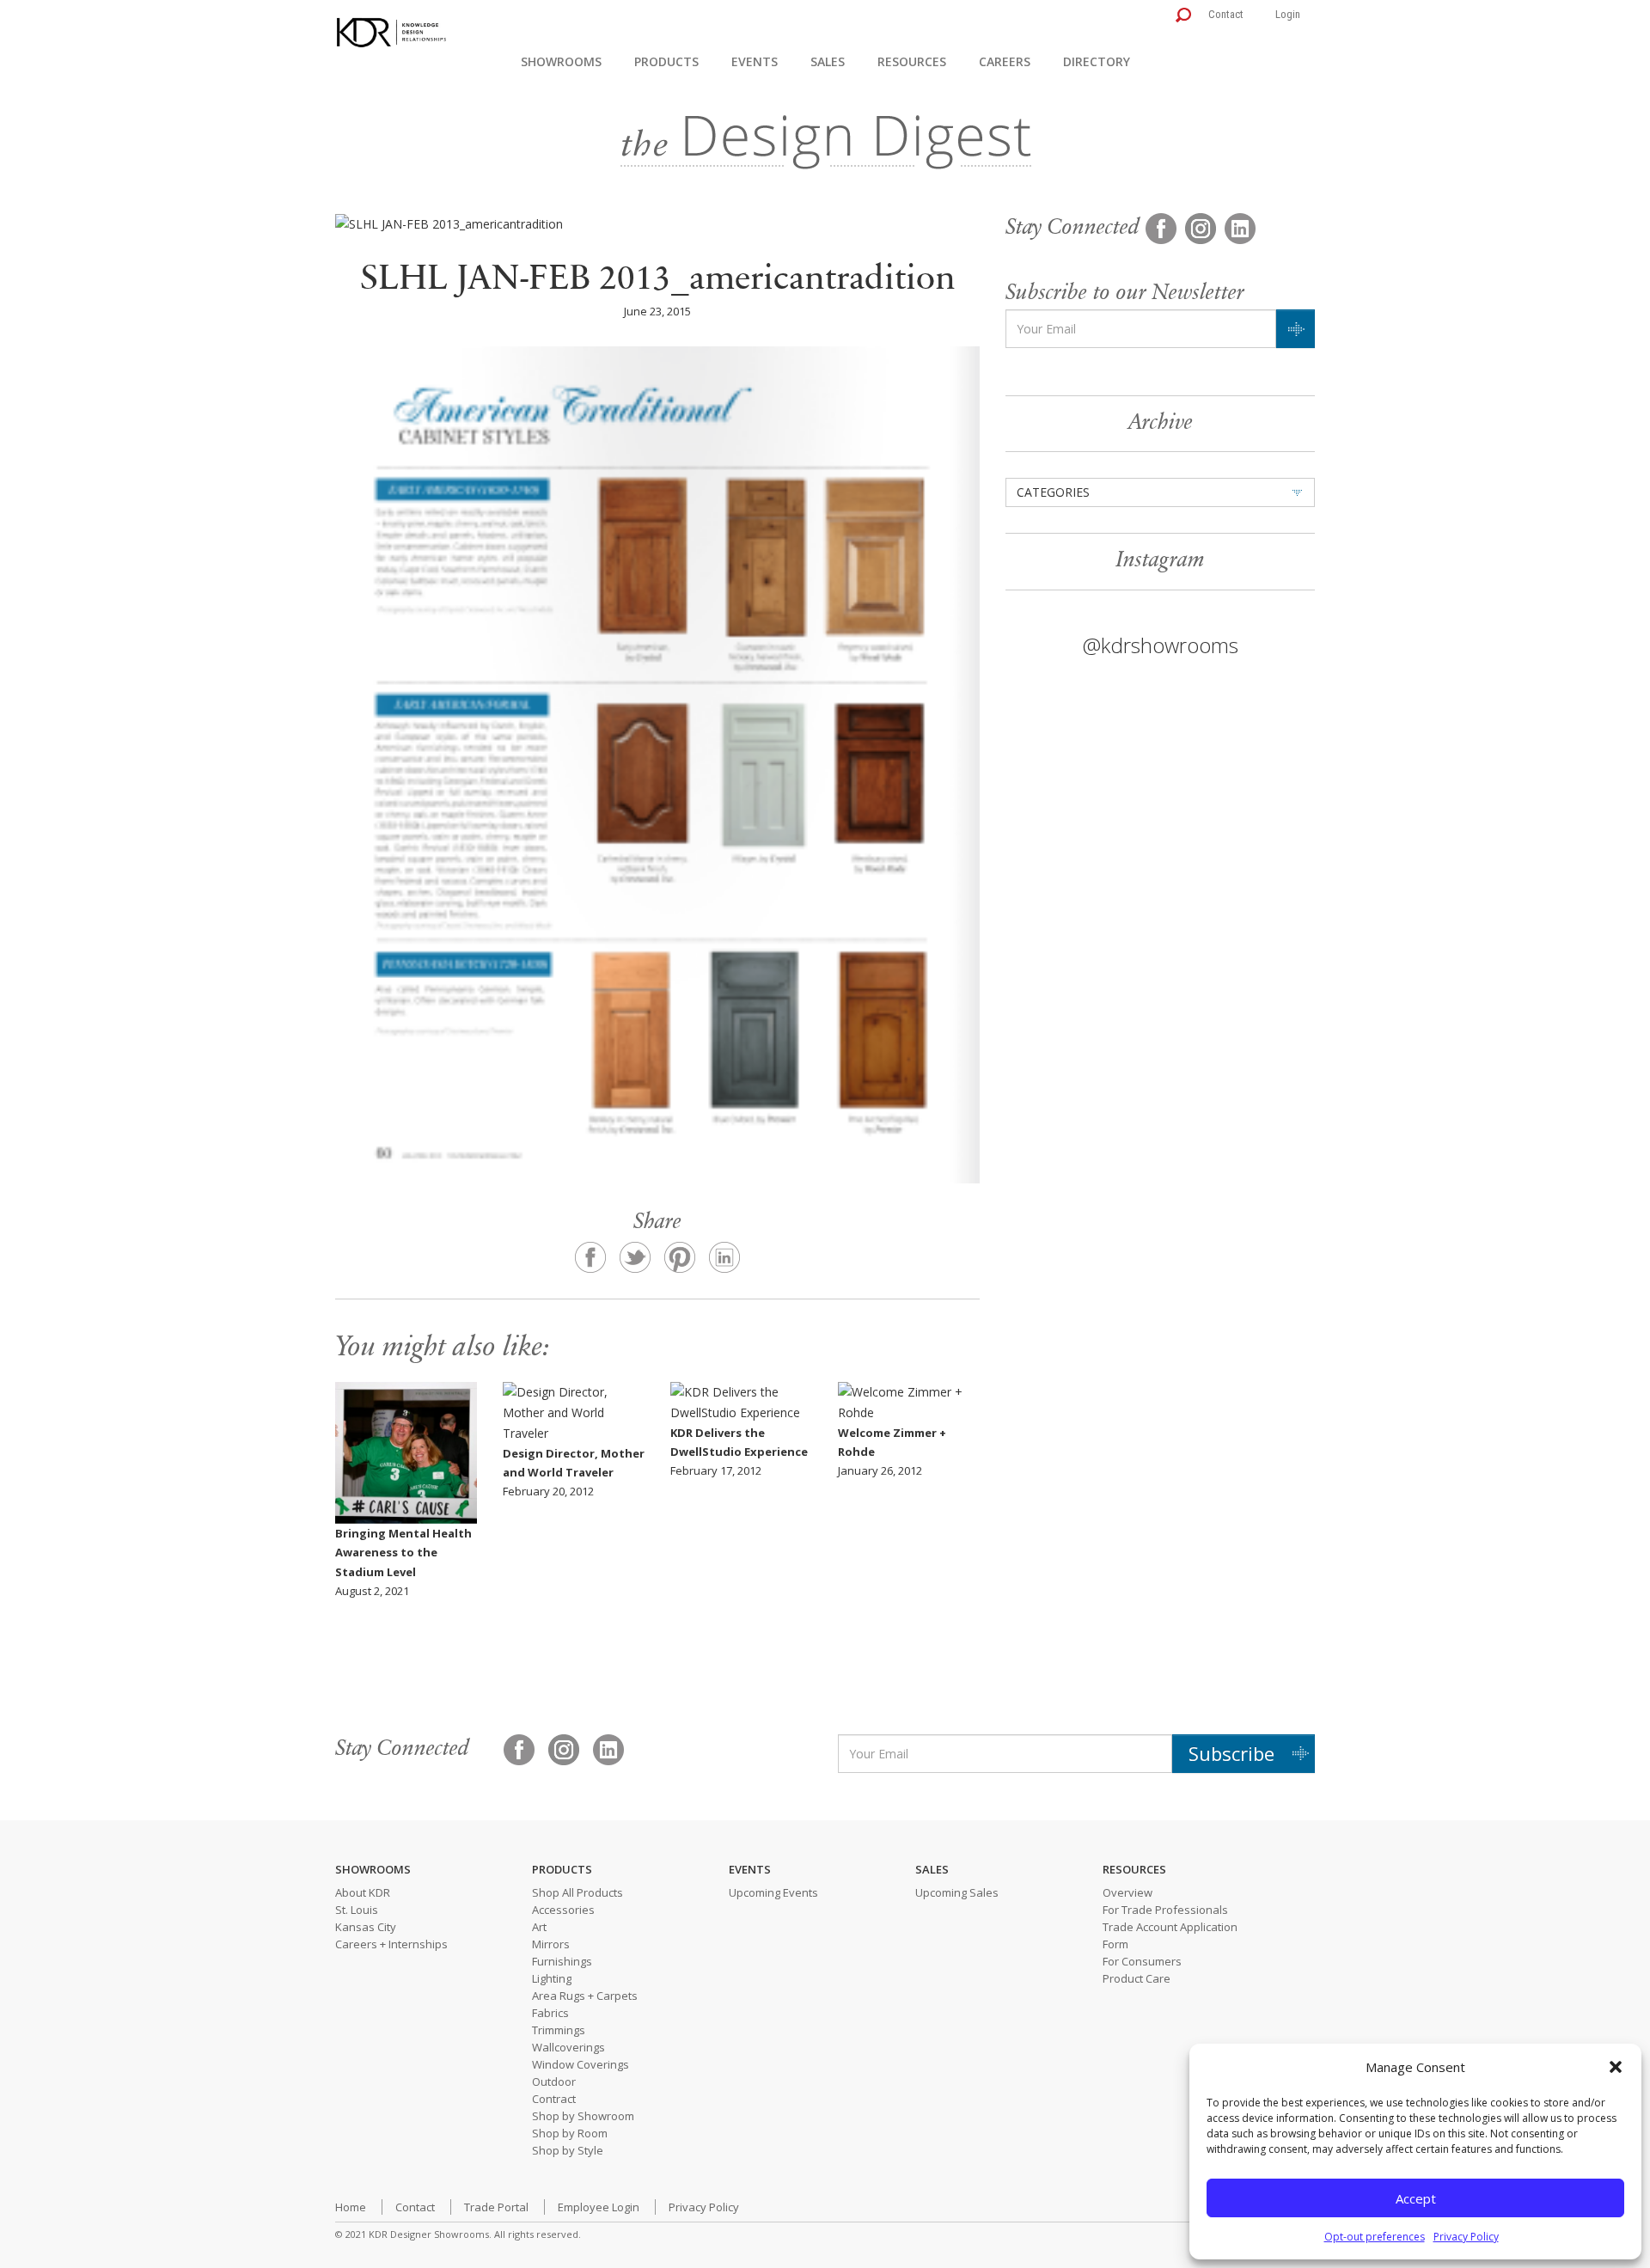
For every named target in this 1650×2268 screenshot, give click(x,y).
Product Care (1137, 1978)
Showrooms (561, 61)
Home (351, 2207)
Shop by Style (568, 2150)
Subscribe (1231, 1753)
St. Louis (357, 1910)
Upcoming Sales (957, 1892)
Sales (828, 61)
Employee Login (599, 2207)
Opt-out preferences (1375, 2237)
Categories (1053, 492)
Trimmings (559, 2030)
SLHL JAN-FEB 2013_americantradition (658, 281)
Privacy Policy (1466, 2237)
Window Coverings (581, 2064)
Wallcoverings (568, 2047)
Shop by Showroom (583, 2116)
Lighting (552, 1978)
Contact (1226, 14)
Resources (912, 61)
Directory (1097, 61)
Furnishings (562, 1961)
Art (539, 1927)
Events (755, 61)
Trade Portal (496, 2207)
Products (666, 61)
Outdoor (554, 2082)
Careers (1005, 61)
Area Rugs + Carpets (585, 1996)
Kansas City (366, 1927)
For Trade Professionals (1165, 1910)
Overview (1127, 1892)
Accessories (563, 1910)
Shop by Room (570, 2133)
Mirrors (551, 1944)
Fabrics (550, 2013)
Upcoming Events (773, 1892)
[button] (1616, 2067)
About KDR (363, 1892)
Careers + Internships (391, 1944)
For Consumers (1142, 1961)
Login (1288, 14)
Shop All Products (577, 1892)
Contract (554, 2099)
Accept (1416, 2198)
